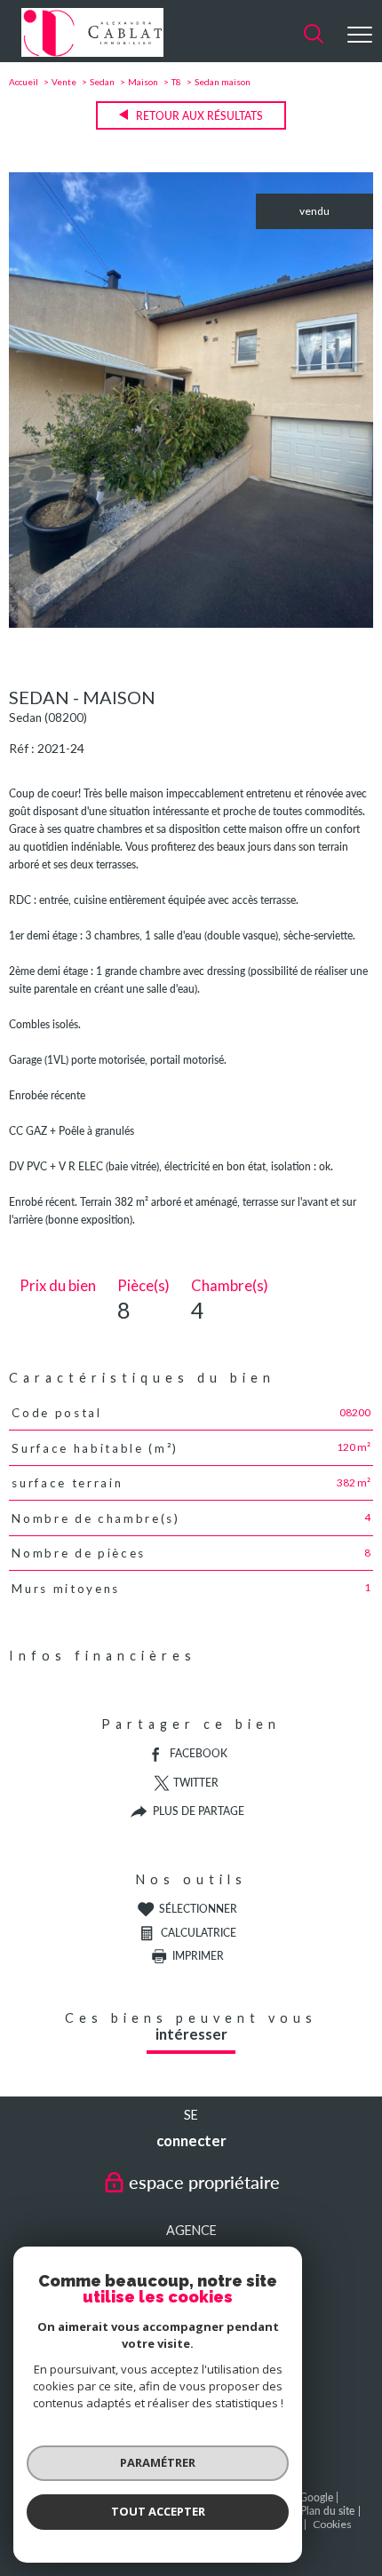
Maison (143, 82)
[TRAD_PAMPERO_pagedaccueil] (92, 53)
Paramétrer (158, 2462)
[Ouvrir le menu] (360, 35)
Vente (64, 82)
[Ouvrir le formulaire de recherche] (314, 35)
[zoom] (191, 624)
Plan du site (327, 2511)
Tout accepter (158, 2511)
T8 (176, 82)
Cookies (332, 2524)
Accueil (24, 82)
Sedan (102, 82)
